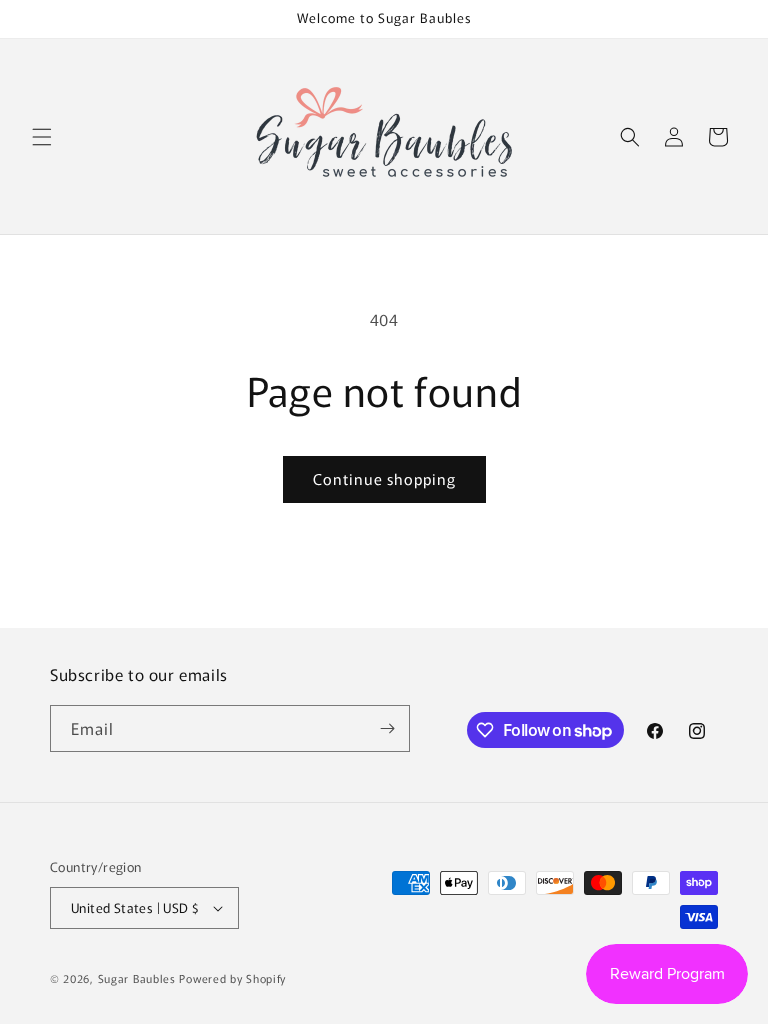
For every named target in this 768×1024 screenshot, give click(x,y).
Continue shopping (384, 478)
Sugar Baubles (137, 978)
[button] (42, 137)
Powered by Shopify (232, 978)
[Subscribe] (387, 728)
